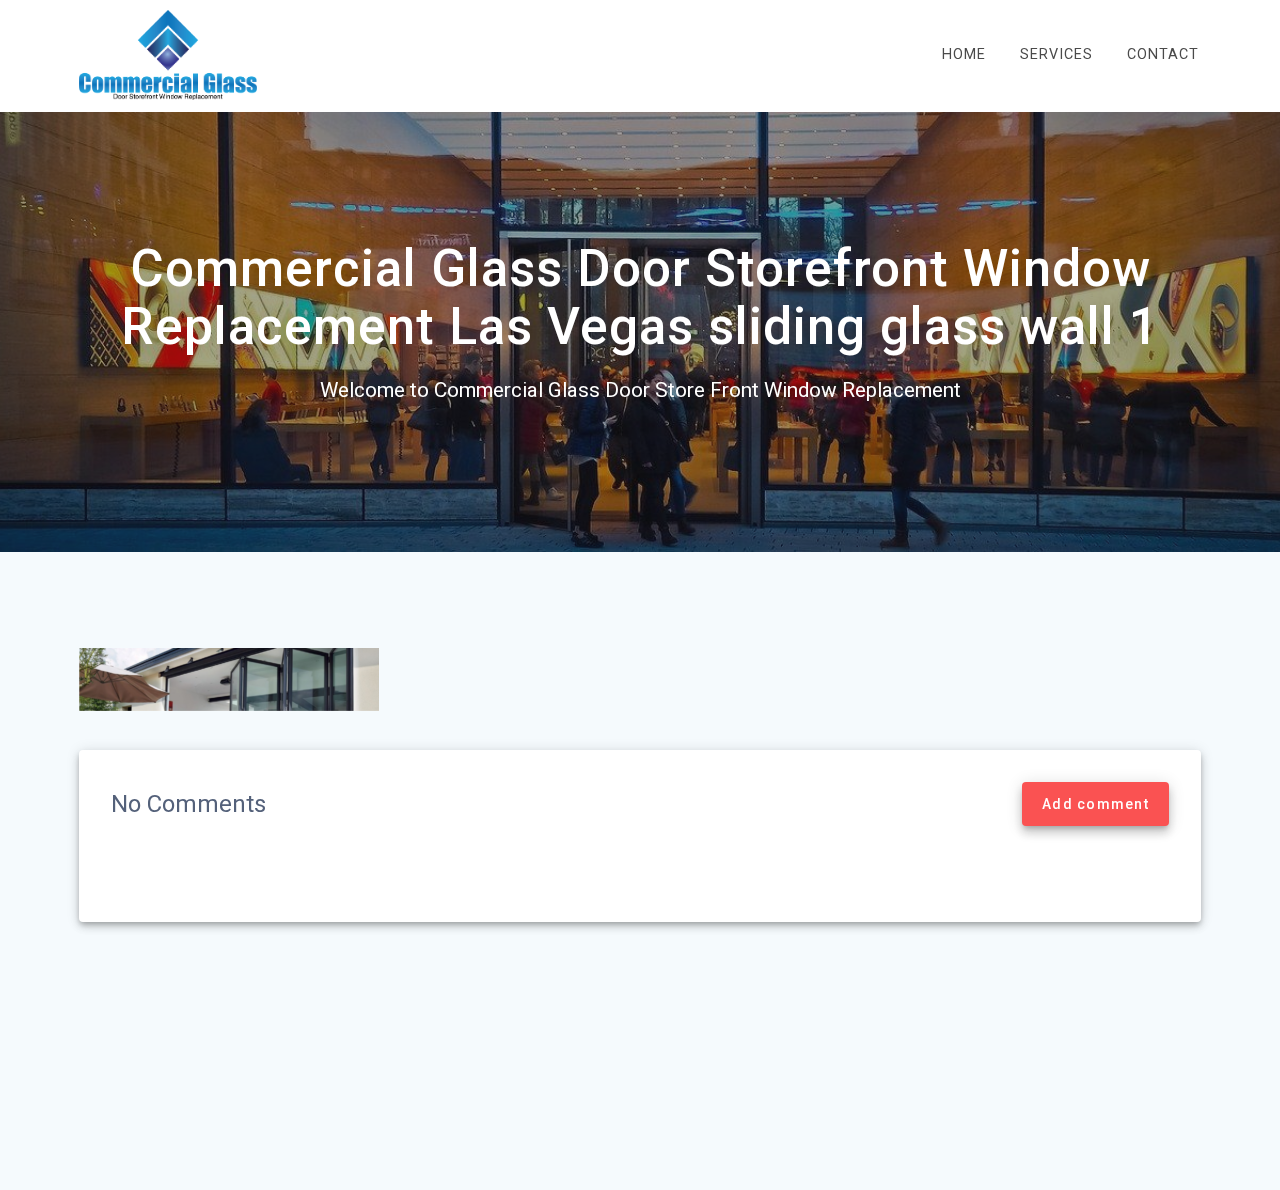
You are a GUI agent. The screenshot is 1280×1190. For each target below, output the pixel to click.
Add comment (1095, 804)
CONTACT (1163, 54)
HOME (964, 54)
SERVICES (1056, 54)
